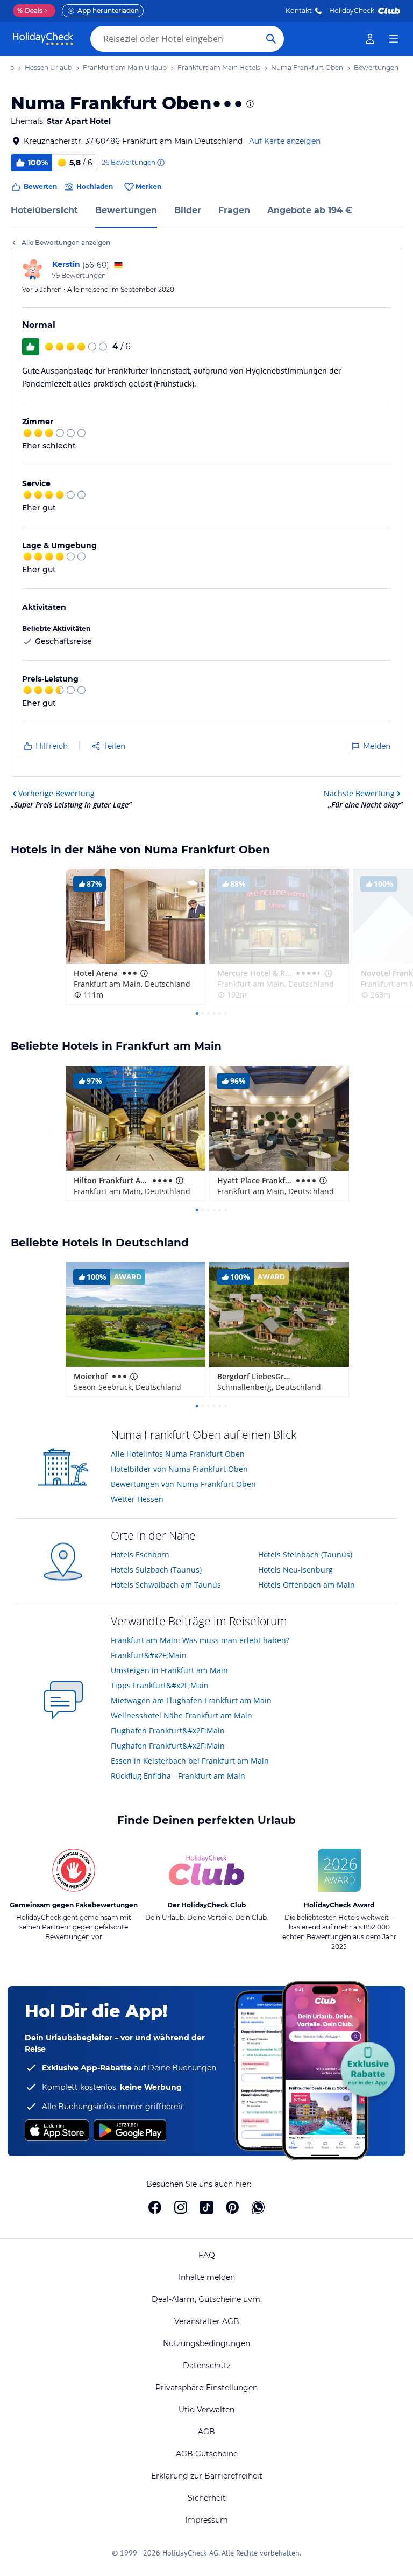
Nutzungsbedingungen (206, 2343)
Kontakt (299, 10)
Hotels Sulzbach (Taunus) (156, 1570)
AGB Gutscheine (207, 2454)
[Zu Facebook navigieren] (155, 2207)
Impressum (206, 2520)
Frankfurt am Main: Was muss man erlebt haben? (200, 1640)
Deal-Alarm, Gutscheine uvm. (207, 2299)
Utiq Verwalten (206, 2410)
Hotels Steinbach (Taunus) (305, 1554)
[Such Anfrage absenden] (271, 39)
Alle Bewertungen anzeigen (66, 243)
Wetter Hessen (137, 1499)
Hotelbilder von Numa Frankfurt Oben (179, 1469)
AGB (206, 2432)
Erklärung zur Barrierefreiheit (207, 2476)
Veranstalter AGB (207, 2321)
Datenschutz (207, 2366)
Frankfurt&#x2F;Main (149, 1655)
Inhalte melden (207, 2277)
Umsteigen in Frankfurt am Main (169, 1670)
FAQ (207, 2255)
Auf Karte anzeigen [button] (285, 141)
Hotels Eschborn (140, 1554)
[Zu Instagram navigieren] (181, 2207)
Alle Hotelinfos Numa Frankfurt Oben (178, 1454)
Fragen (234, 210)
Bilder (188, 210)
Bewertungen (126, 210)
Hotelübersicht (44, 210)
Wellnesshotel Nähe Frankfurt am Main (181, 1715)
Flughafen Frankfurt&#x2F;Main (168, 1731)
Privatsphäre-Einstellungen (206, 2388)
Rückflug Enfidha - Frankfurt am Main (178, 1776)
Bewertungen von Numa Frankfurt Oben (183, 1484)
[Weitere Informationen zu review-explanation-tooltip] (160, 163)
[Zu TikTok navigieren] (206, 2207)
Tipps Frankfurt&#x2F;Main (160, 1685)
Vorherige (56, 793)
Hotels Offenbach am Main (307, 1585)
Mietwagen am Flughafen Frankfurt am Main (191, 1700)
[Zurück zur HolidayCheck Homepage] (43, 39)
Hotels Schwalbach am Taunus (166, 1585)
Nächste (359, 793)
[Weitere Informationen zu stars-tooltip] (249, 104)
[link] (370, 39)
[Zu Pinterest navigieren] (232, 2207)
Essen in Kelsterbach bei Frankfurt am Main (190, 1761)
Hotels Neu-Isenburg (295, 1570)
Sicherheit (207, 2498)
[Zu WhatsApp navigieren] (258, 2207)
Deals (30, 10)
